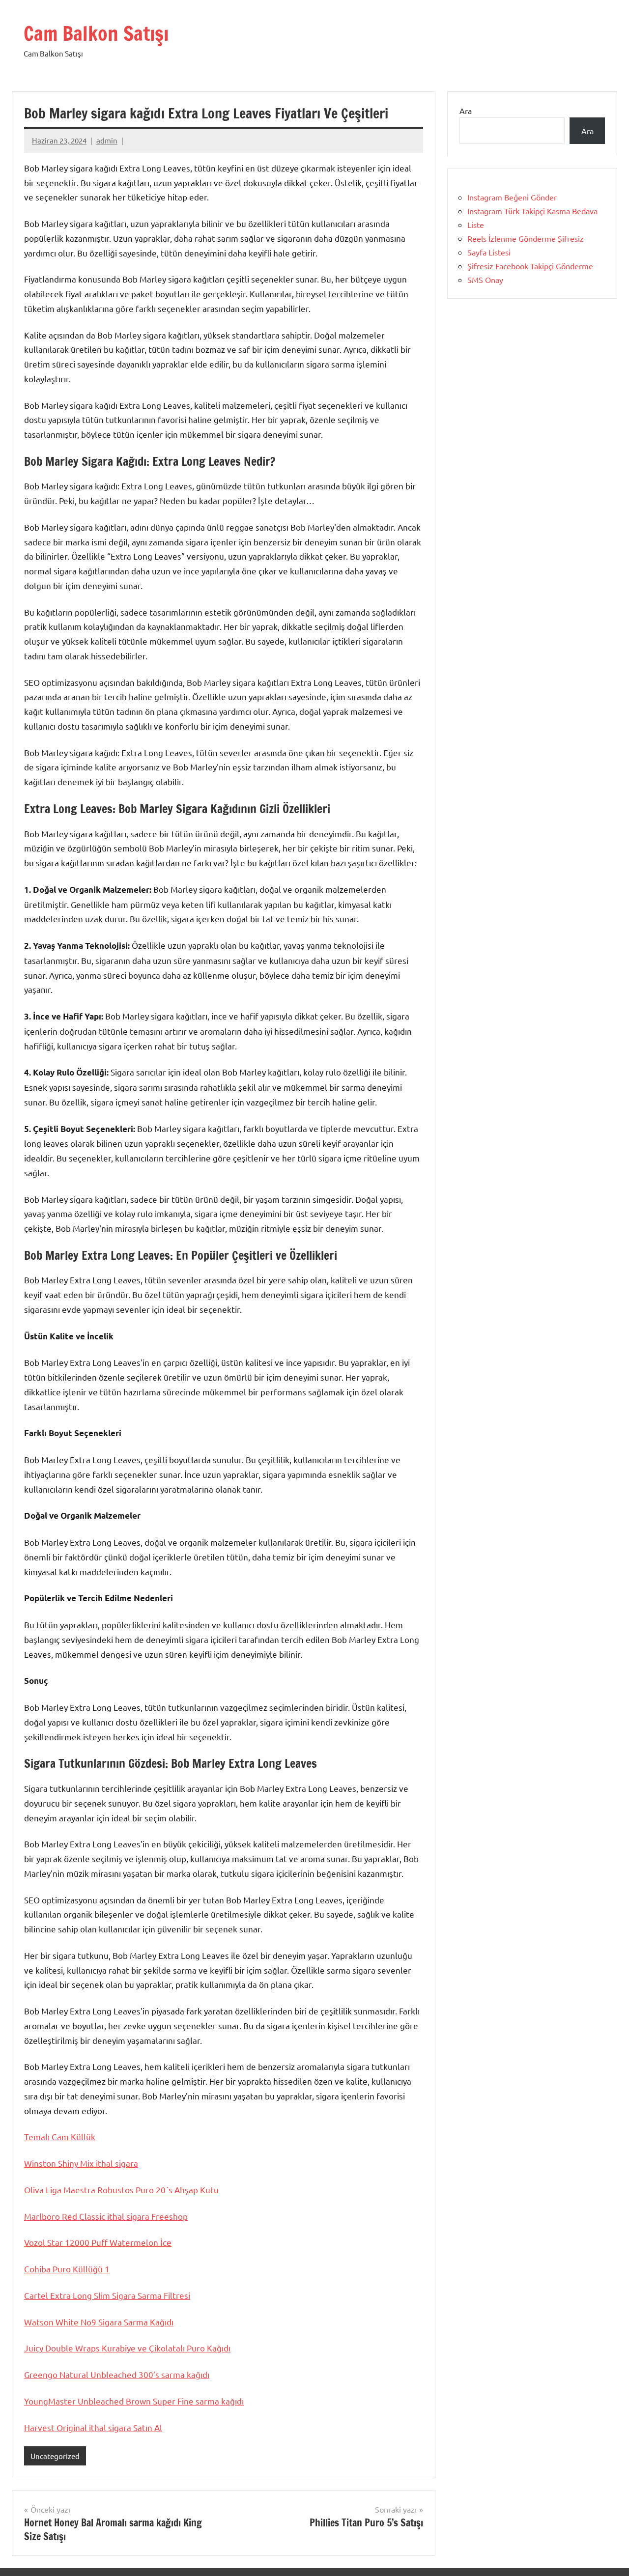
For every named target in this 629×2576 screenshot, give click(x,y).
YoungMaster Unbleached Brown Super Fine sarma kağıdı (134, 2401)
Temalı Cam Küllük (60, 2137)
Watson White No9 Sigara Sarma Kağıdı (99, 2322)
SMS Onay (485, 280)
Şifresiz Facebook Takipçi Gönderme (530, 266)
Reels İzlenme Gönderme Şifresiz (526, 238)
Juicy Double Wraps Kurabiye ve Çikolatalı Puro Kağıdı (127, 2348)
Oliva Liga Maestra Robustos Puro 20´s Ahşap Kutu (121, 2190)
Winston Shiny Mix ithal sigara (81, 2163)
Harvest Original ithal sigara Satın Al (93, 2427)
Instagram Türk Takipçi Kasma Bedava (532, 211)
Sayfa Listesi (489, 252)
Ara (466, 111)
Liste (476, 225)
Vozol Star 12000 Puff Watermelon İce (98, 2242)
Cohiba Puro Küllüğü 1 (67, 2269)
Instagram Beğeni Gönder (512, 197)
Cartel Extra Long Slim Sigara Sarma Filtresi (107, 2295)
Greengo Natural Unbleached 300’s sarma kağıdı (117, 2374)
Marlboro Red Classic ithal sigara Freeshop (106, 2216)
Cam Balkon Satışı (96, 33)
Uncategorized (55, 2456)
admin (107, 140)
